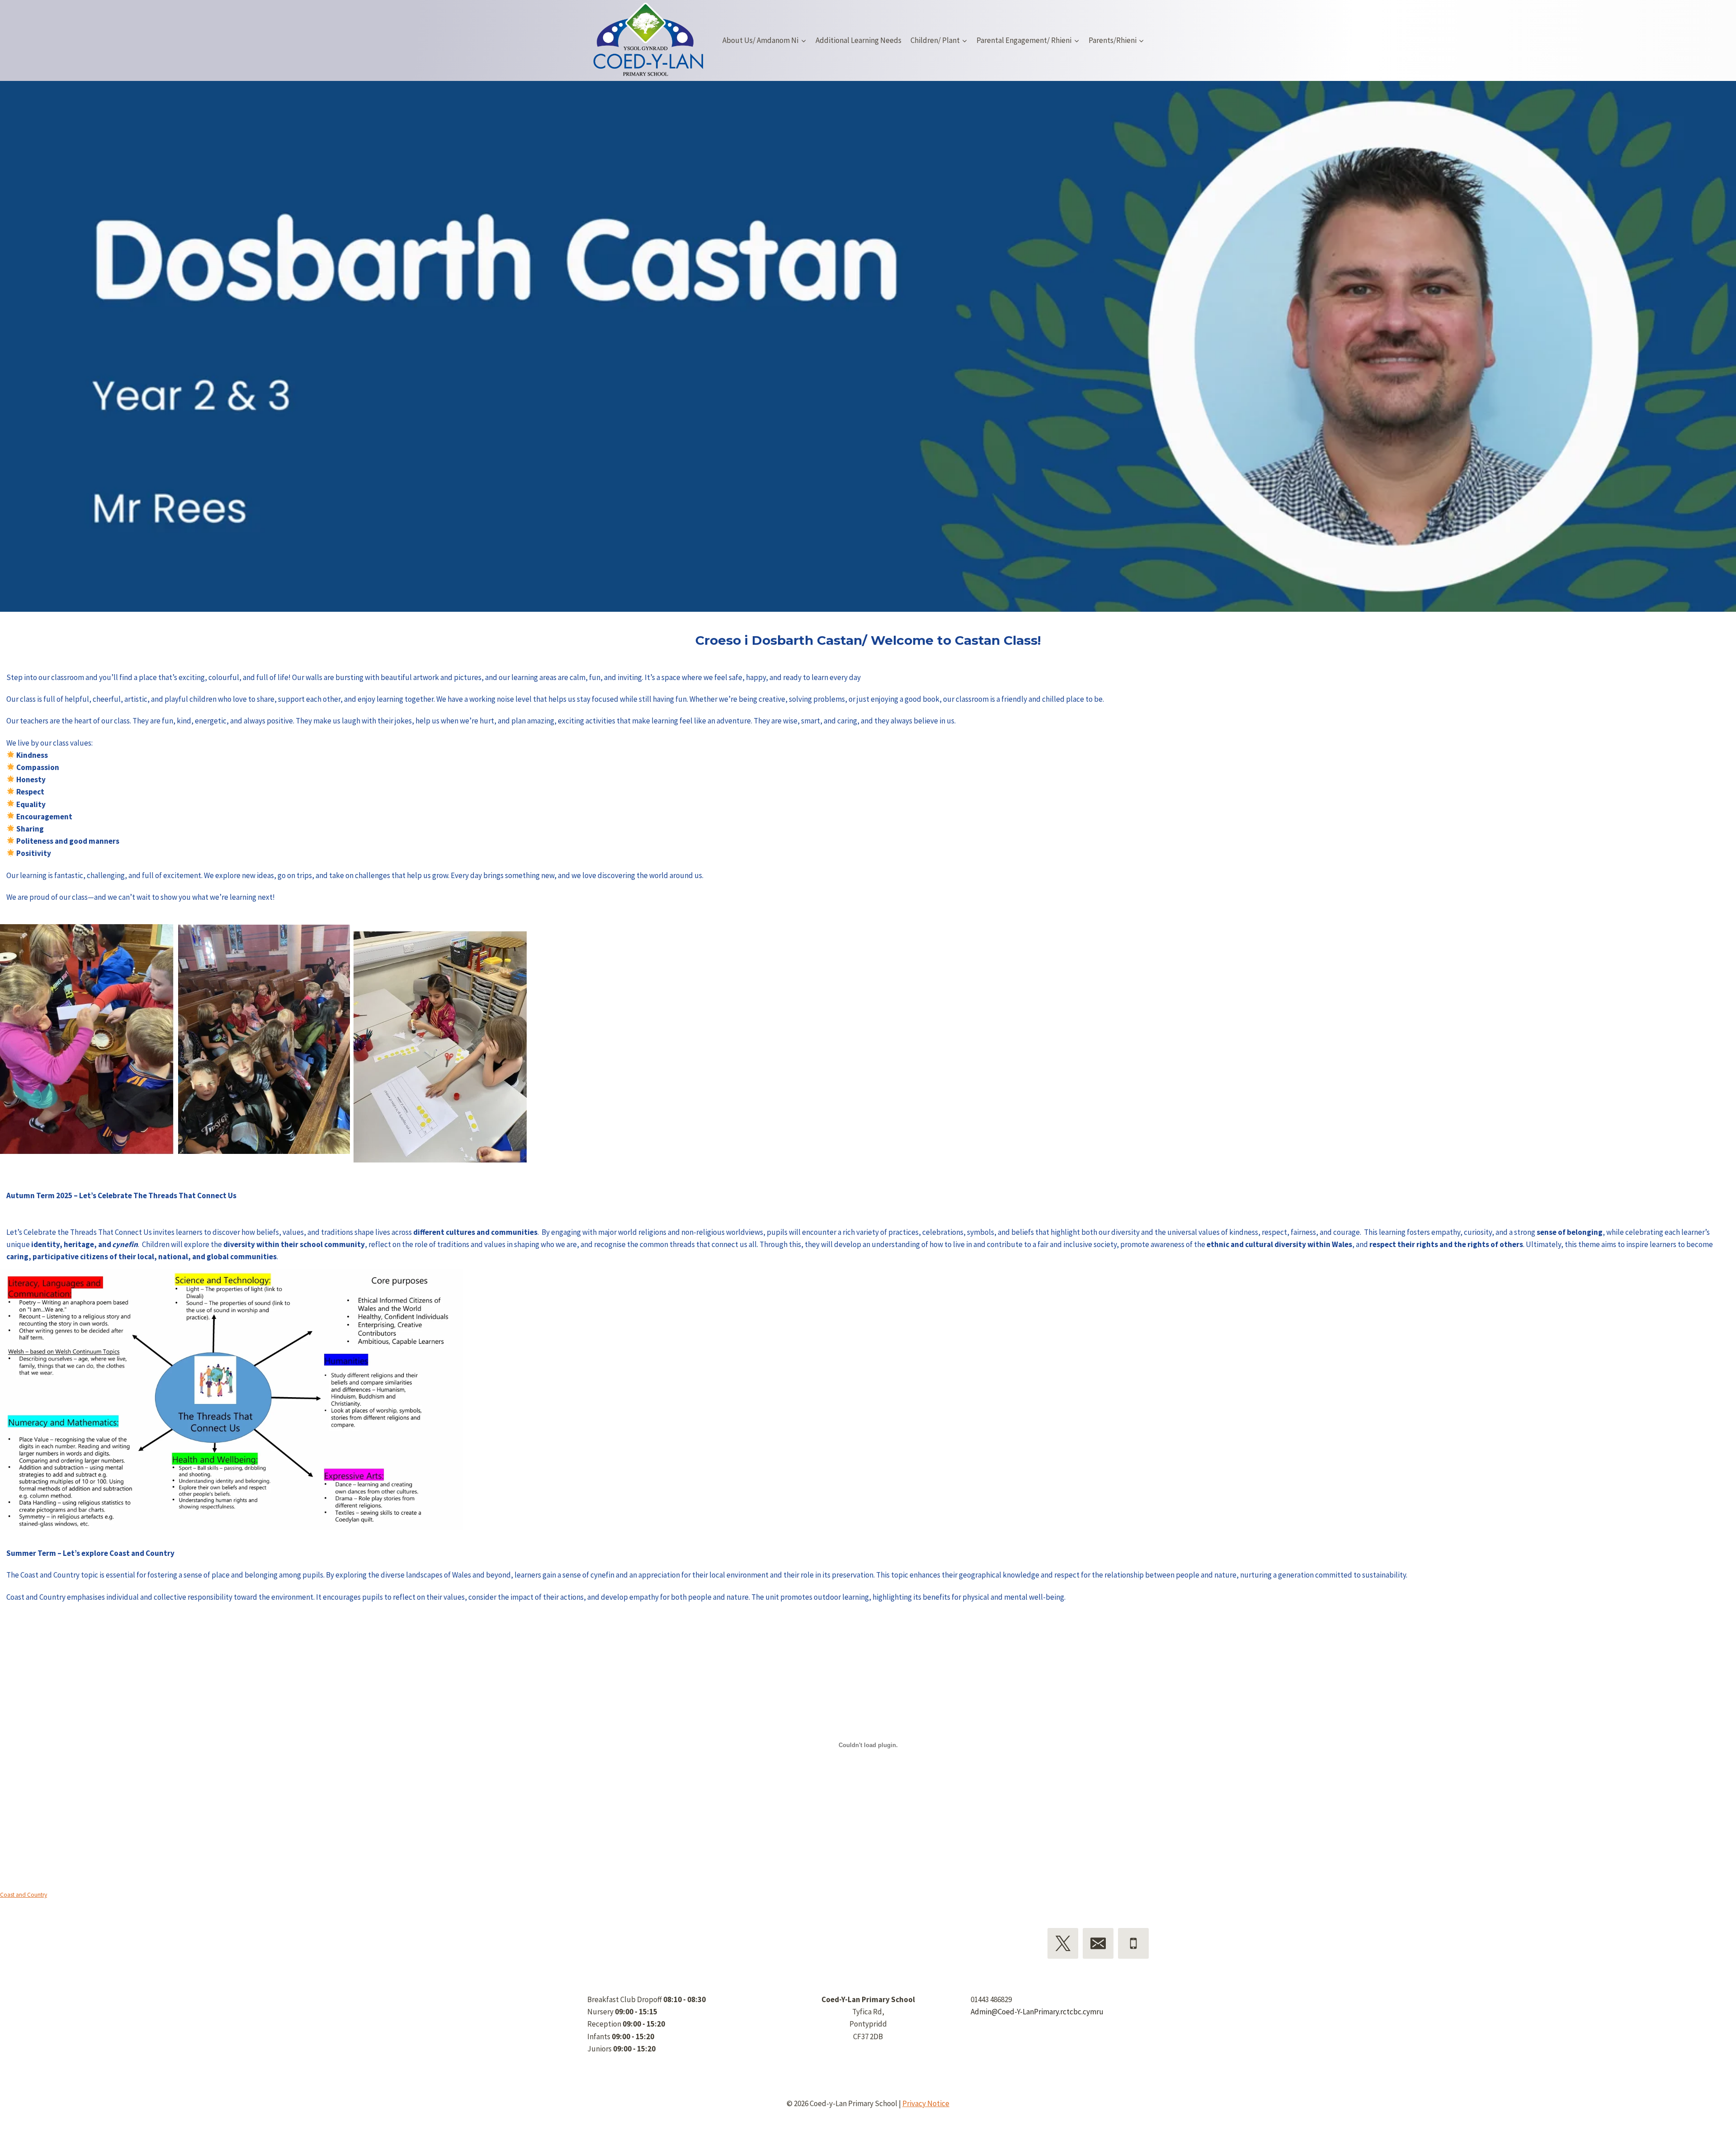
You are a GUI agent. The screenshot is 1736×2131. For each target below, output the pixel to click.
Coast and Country (24, 1895)
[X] (1063, 1943)
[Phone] (1133, 1943)
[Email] (1098, 1943)
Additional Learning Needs (859, 40)
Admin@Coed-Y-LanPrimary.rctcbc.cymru (1037, 2012)
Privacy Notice (926, 2103)
